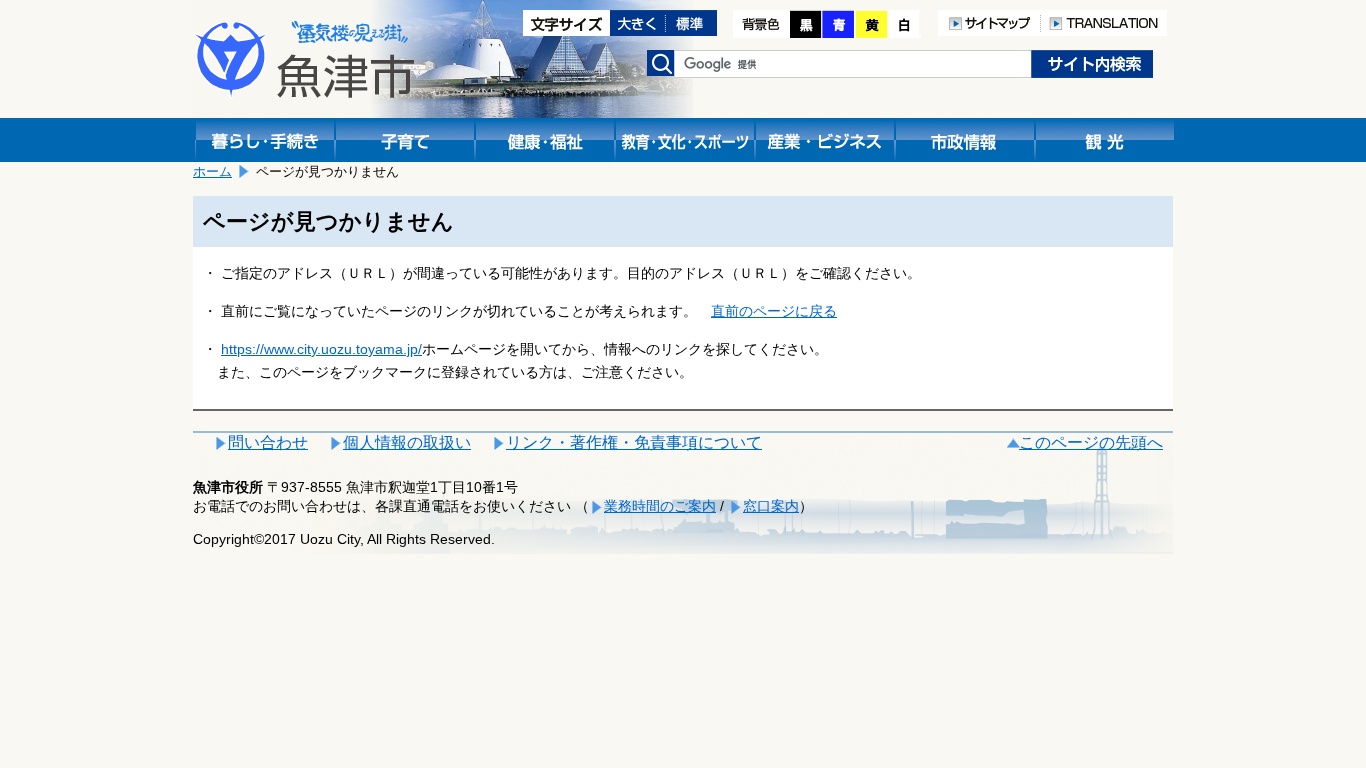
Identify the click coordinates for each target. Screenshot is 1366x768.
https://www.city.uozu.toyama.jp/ (321, 349)
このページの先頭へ (1091, 442)
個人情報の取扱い (407, 442)
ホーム (212, 171)
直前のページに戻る (774, 311)
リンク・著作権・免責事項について (634, 442)
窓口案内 (771, 506)
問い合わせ (268, 442)
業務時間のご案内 (660, 506)
